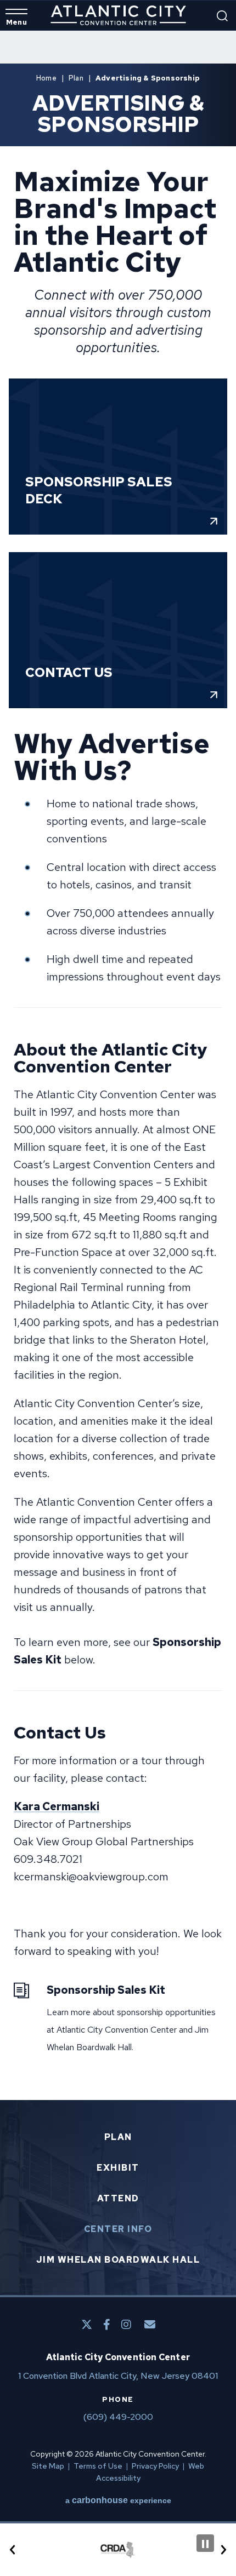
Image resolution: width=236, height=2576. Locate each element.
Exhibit (118, 2168)
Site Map (48, 2466)
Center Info (118, 2229)
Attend (118, 2199)
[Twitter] (87, 2325)
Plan (76, 78)
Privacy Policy (155, 2466)
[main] (118, 1065)
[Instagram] (126, 2325)
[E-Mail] (150, 2325)
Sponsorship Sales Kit (106, 1990)
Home (46, 78)
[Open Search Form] (222, 16)
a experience (118, 2500)
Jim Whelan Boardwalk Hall (118, 2260)
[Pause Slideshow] (205, 2543)
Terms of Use (98, 2466)
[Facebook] (107, 2325)
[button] (13, 2550)
